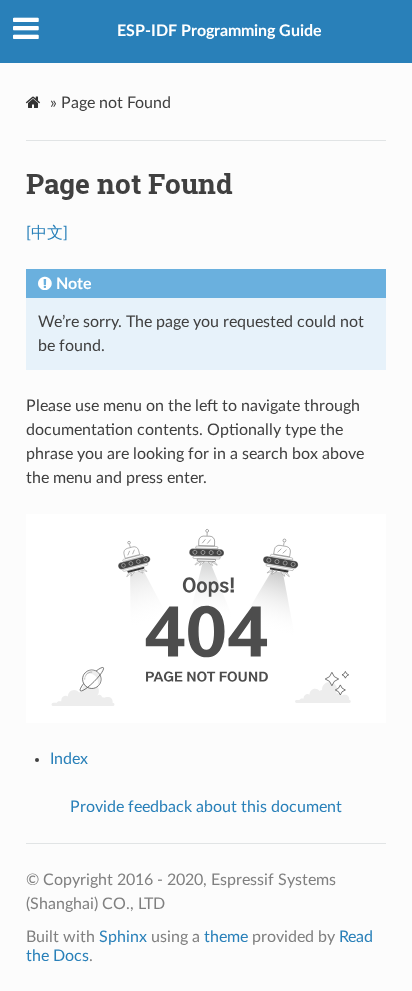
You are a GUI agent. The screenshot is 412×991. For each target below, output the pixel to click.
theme (226, 937)
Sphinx (123, 937)
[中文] (47, 233)
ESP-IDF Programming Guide (219, 31)
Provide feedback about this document (206, 807)
